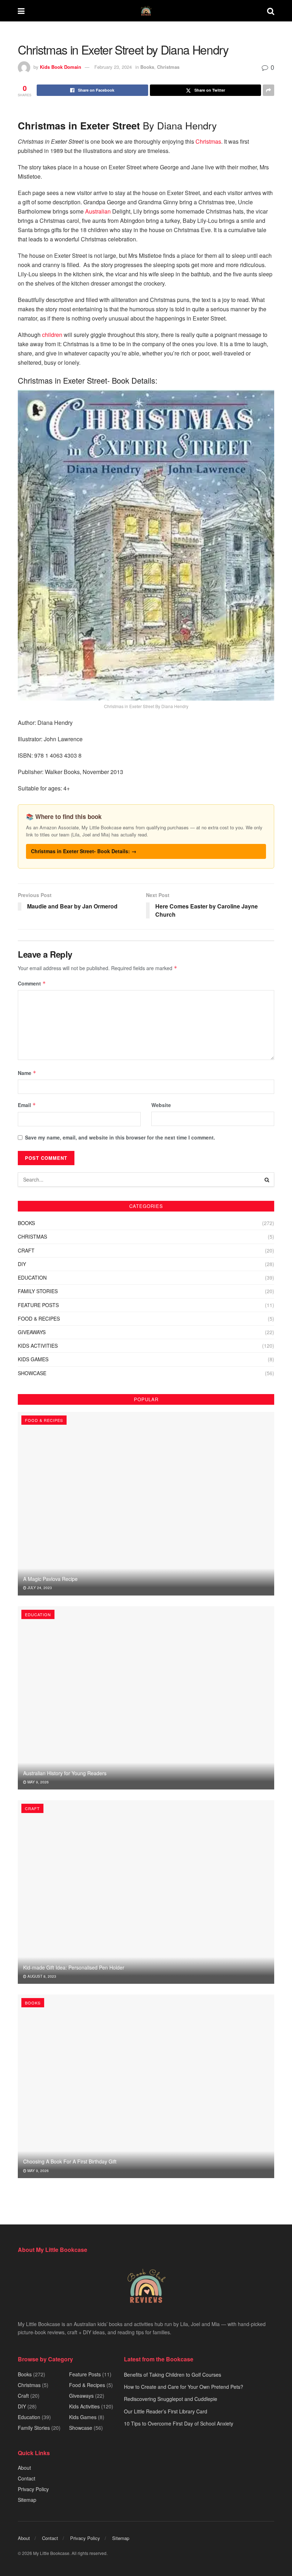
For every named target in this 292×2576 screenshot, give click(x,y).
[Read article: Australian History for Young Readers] (146, 1698)
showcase (32, 1373)
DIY (22, 1264)
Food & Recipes (39, 1318)
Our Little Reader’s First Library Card (166, 2411)
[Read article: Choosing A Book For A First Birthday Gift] (146, 2086)
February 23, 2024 (113, 67)
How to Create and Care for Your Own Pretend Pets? (184, 2387)
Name (27, 1073)
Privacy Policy (33, 2489)
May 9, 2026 (38, 1782)
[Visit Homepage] (146, 11)
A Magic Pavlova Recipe (50, 1579)
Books (147, 67)
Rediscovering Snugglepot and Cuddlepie (171, 2399)
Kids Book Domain (61, 67)
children (52, 335)
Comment (32, 983)
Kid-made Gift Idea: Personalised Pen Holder (74, 1967)
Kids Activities (38, 1346)
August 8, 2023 (41, 1976)
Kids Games (33, 1359)
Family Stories (38, 1291)
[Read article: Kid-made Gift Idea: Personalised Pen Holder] (146, 1892)
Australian (98, 211)
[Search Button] (271, 11)
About (24, 2468)
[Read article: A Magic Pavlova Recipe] (146, 1504)
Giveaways (32, 1332)
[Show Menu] (21, 11)
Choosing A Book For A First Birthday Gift (70, 2161)
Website (161, 1105)
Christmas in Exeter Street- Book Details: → (84, 851)
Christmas (168, 67)
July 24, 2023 (39, 1588)
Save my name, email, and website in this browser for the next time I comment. (120, 1137)
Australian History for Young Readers (65, 1773)
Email (27, 1105)
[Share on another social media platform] (268, 90)
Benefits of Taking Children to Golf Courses (173, 2375)
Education (32, 1277)
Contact (27, 2478)
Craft (26, 1250)
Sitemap (27, 2500)
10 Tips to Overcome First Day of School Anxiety (179, 2423)
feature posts (38, 1305)
